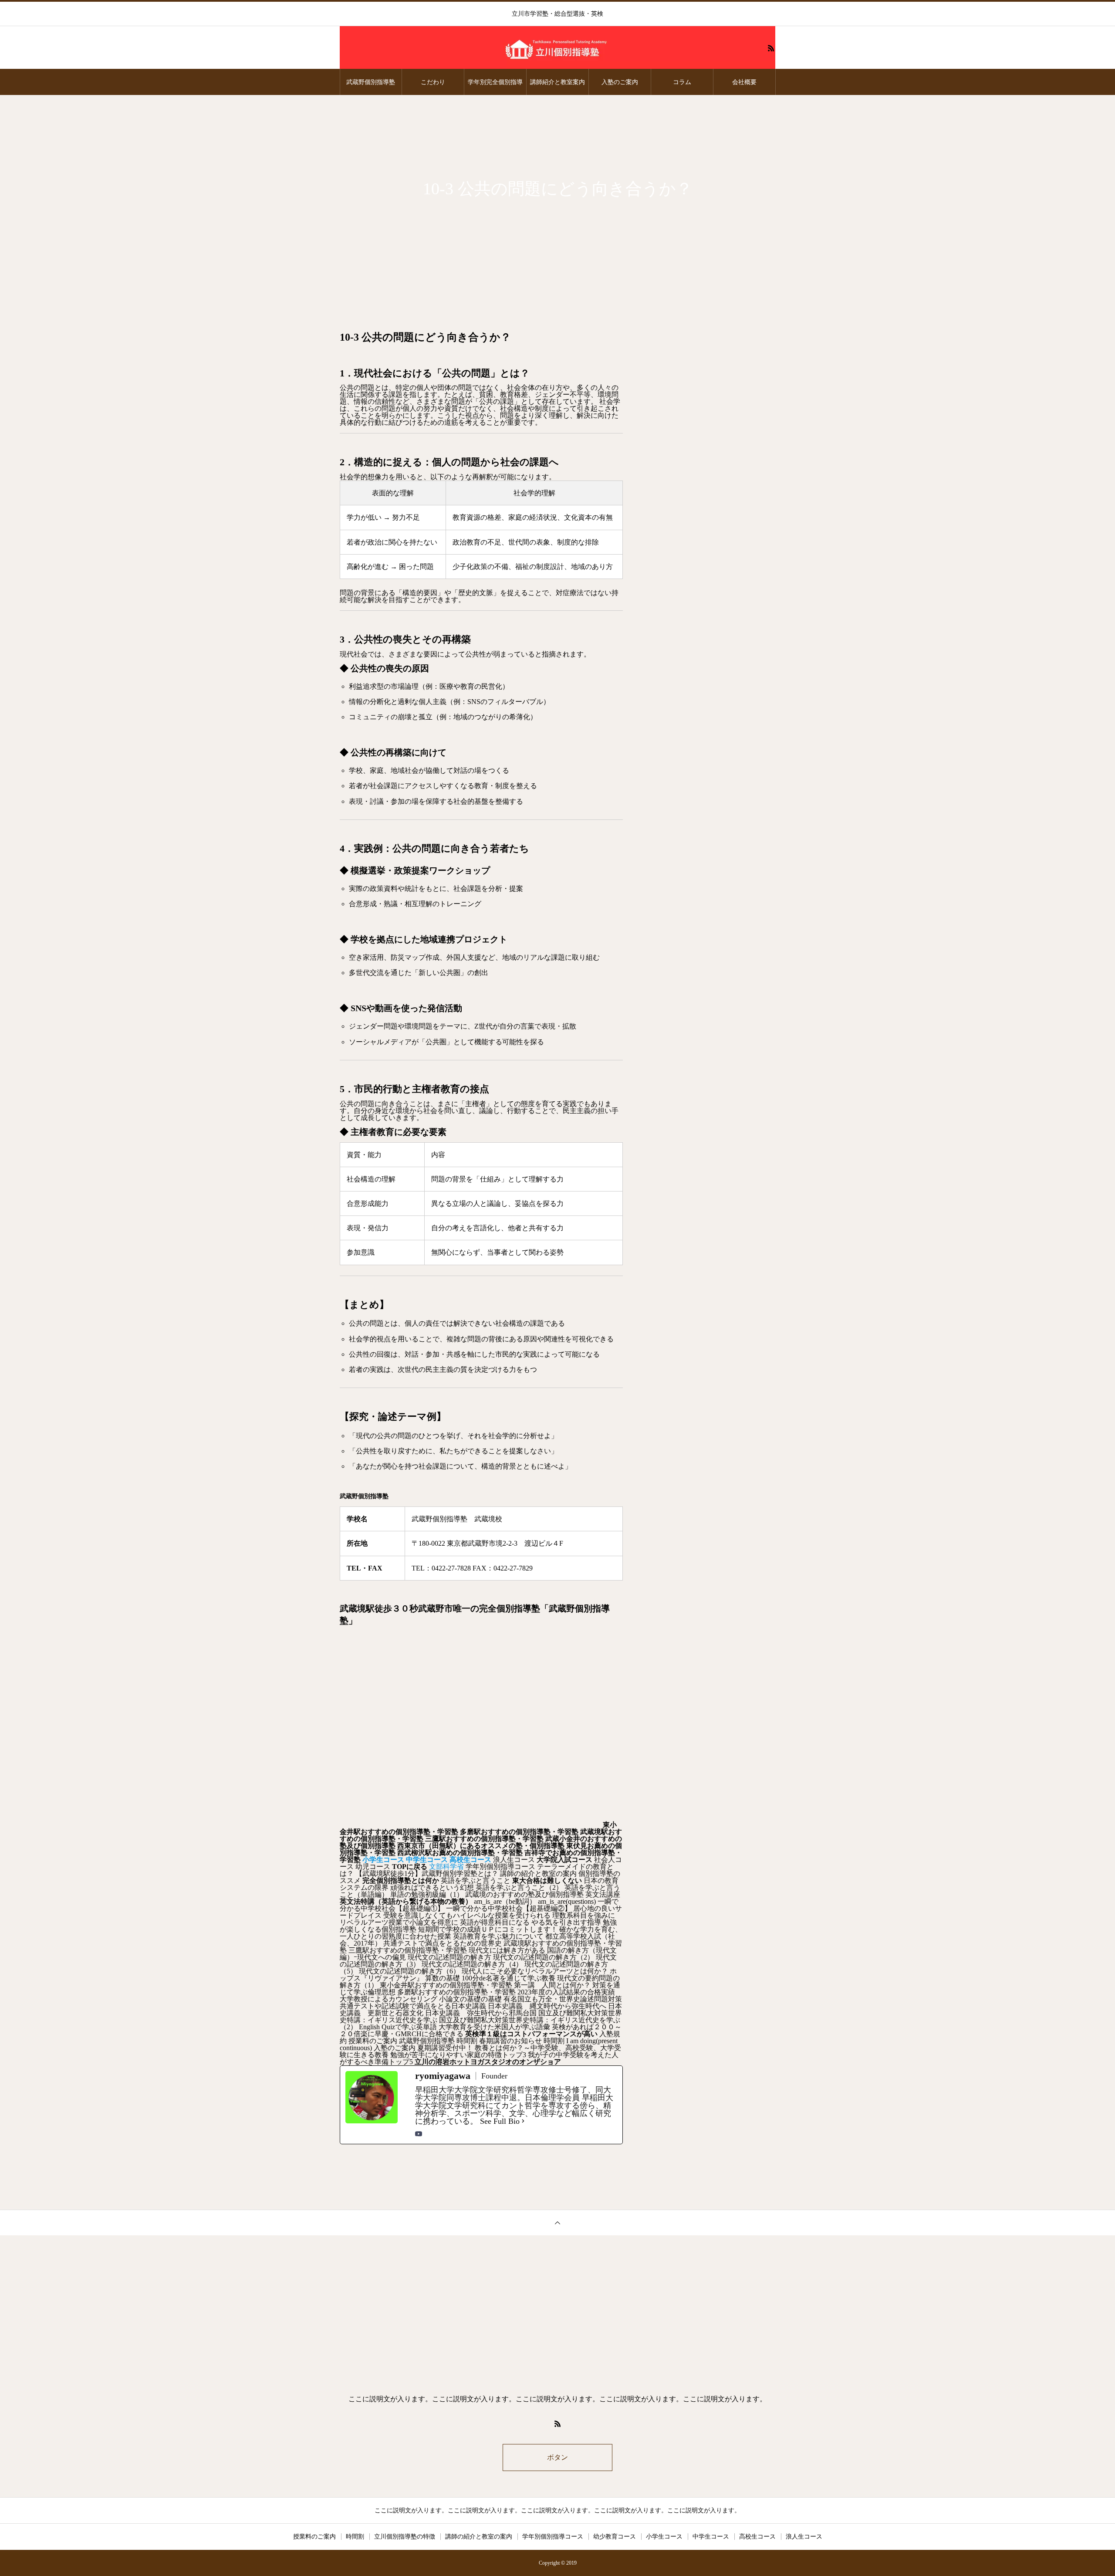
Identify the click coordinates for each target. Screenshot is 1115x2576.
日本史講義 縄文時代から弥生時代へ (547, 2006)
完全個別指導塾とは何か (401, 1880)
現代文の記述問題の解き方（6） (409, 1971)
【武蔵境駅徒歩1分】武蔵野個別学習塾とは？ (427, 1874)
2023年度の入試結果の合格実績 (566, 1992)
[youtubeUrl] (419, 2134)
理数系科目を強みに (584, 1915)
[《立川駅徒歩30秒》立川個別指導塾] (557, 48)
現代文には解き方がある (507, 1950)
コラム (682, 82)
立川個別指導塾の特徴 (405, 2537)
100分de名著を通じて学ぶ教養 (509, 1978)
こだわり (433, 82)
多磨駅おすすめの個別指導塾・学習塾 (519, 1832)
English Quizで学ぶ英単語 (398, 2027)
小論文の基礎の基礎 (470, 1999)
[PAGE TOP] (557, 2222)
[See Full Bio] (523, 2121)
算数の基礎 (443, 1978)
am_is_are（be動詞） (505, 1901)
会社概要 (744, 82)
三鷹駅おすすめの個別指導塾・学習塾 (484, 1839)
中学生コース (711, 2537)
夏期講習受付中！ (445, 2048)
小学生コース (664, 2537)
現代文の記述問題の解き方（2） (544, 1957)
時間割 (467, 2041)
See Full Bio (500, 2121)
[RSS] (771, 48)
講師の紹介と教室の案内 (538, 1874)
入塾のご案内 (620, 82)
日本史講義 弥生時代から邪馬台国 (481, 2013)
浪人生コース (514, 1860)
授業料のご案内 (373, 2041)
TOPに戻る (410, 1867)
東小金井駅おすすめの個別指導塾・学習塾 (446, 1985)
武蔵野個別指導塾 (371, 82)
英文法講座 (603, 1894)
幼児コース (373, 1867)
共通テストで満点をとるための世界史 (443, 1943)
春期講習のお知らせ (510, 2041)
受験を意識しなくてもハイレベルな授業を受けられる (467, 1915)
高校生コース (757, 2537)
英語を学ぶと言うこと (476, 1880)
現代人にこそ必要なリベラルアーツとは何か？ (535, 1971)
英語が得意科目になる (495, 1922)
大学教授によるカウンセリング (389, 1999)
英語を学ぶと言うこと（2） (519, 1887)
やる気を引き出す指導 (566, 1922)
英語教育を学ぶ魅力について (498, 1936)
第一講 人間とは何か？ (552, 1985)
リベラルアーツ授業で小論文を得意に (399, 1922)
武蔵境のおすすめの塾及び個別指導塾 (524, 1894)
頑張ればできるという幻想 (432, 1887)
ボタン (557, 2457)
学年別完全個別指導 (495, 82)
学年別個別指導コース (500, 1867)
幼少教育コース (615, 2537)
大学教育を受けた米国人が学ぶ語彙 (494, 2027)
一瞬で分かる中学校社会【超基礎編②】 (509, 1908)
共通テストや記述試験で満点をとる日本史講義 (413, 2006)
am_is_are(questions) (567, 1901)
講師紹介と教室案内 (557, 82)
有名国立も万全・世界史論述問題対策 (563, 1999)
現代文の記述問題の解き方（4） (472, 1964)
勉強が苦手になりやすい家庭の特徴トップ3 (458, 2055)
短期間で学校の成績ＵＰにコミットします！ (488, 1929)
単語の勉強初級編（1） (427, 1894)
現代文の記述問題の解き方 (449, 1957)
